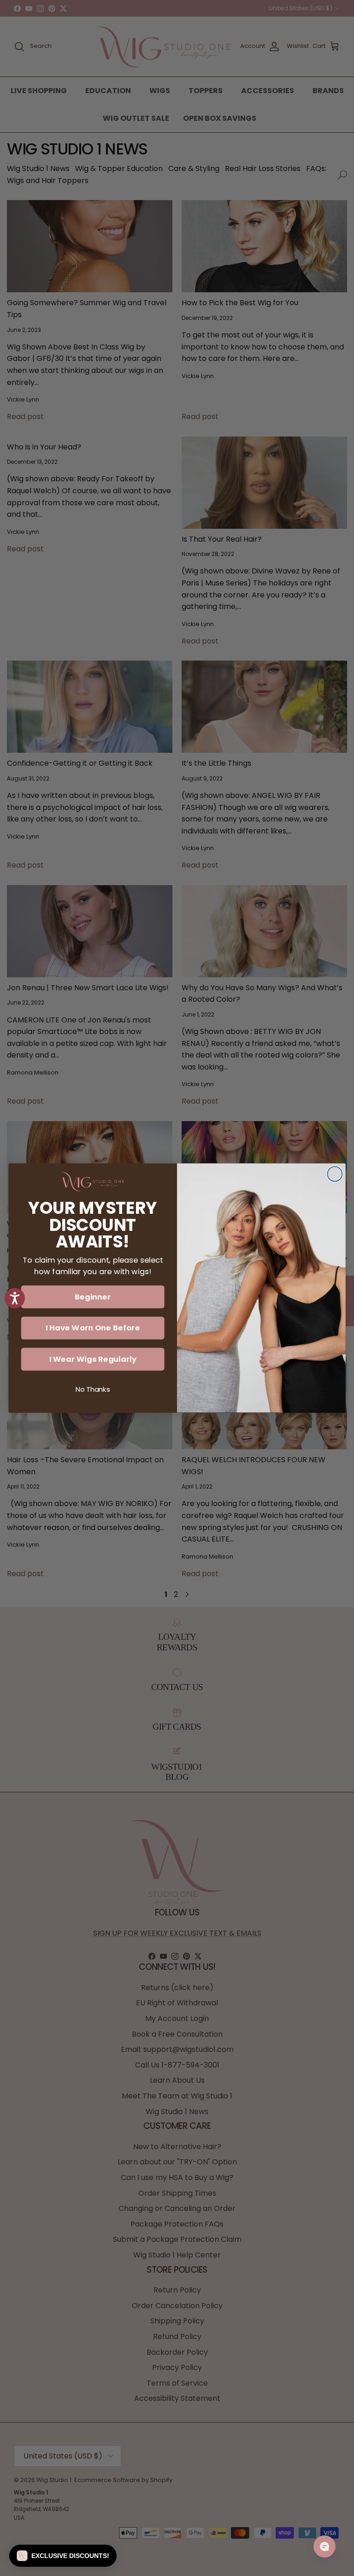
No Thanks (93, 1390)
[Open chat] (324, 2546)
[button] (63, 2556)
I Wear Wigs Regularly (93, 1359)
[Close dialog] (335, 1174)
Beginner (93, 1297)
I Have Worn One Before (93, 1328)
